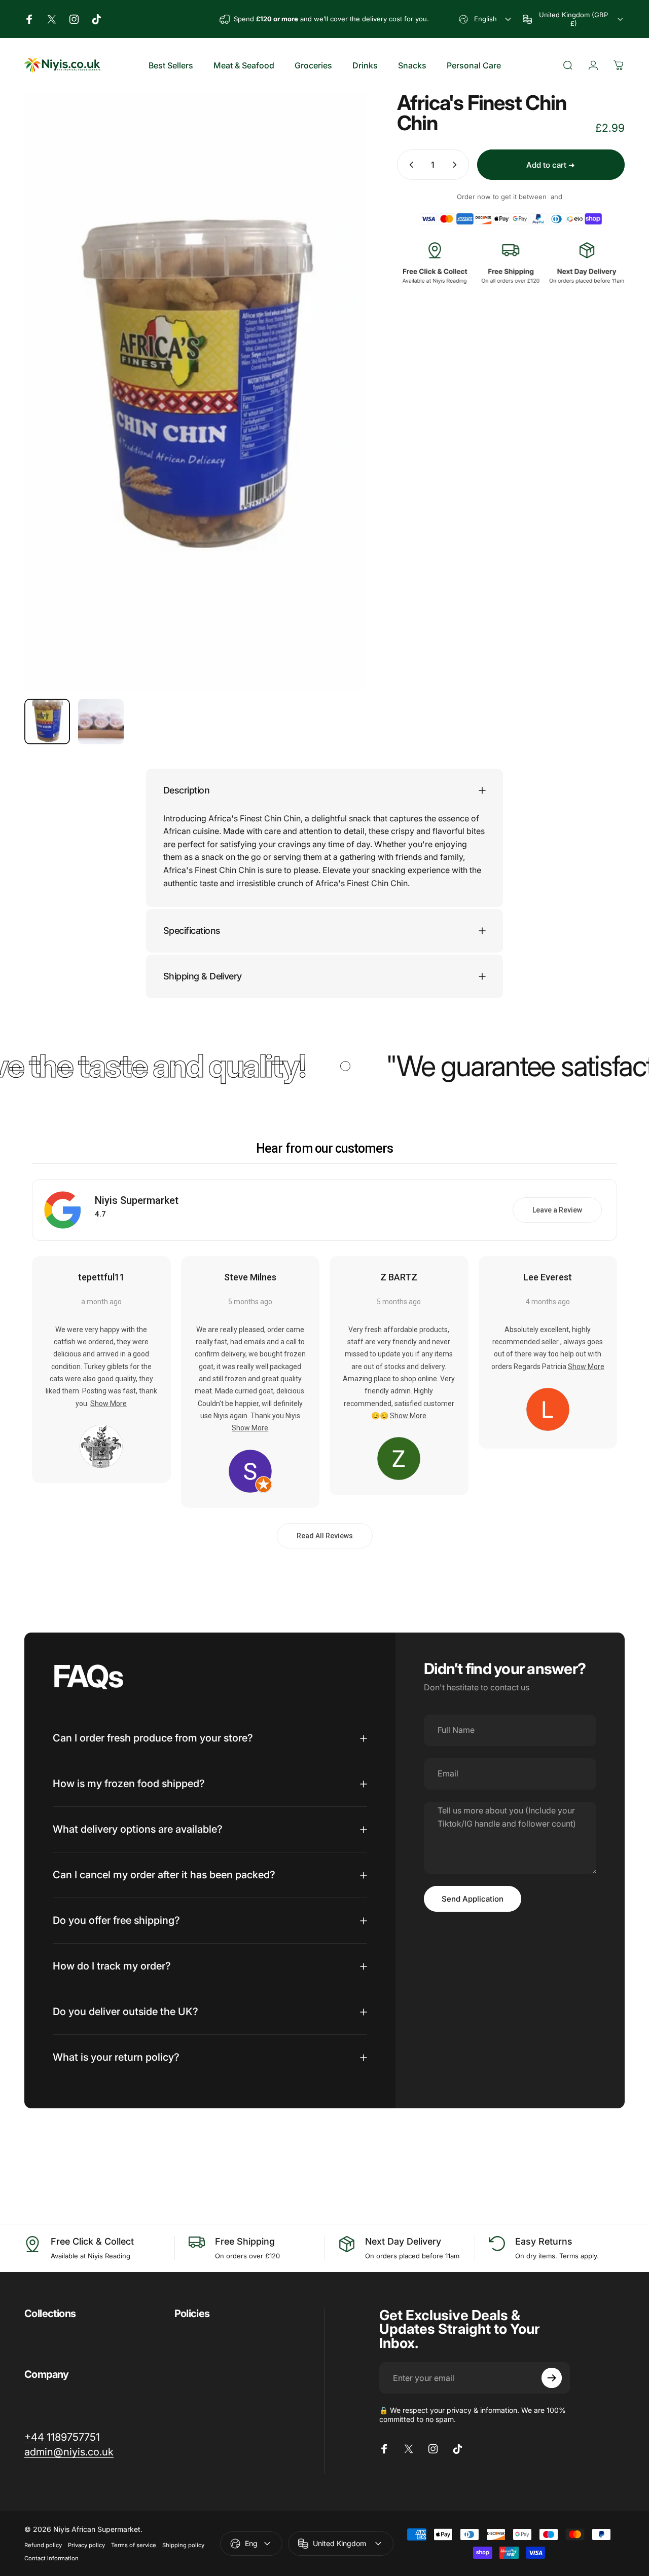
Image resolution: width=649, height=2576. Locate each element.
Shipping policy (183, 2545)
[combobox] (486, 19)
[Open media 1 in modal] (195, 392)
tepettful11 (101, 1277)
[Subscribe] (552, 2378)
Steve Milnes (250, 1277)
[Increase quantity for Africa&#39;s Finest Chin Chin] (457, 165)
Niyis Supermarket (137, 1200)
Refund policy (43, 2545)
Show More (109, 1404)
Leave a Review (557, 1210)
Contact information (51, 2558)
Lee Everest (548, 1277)
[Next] (340, 408)
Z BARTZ (399, 1277)
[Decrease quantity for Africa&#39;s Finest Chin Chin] (409, 165)
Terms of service (134, 2545)
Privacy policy (86, 2545)
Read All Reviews (325, 1536)
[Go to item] (47, 722)
